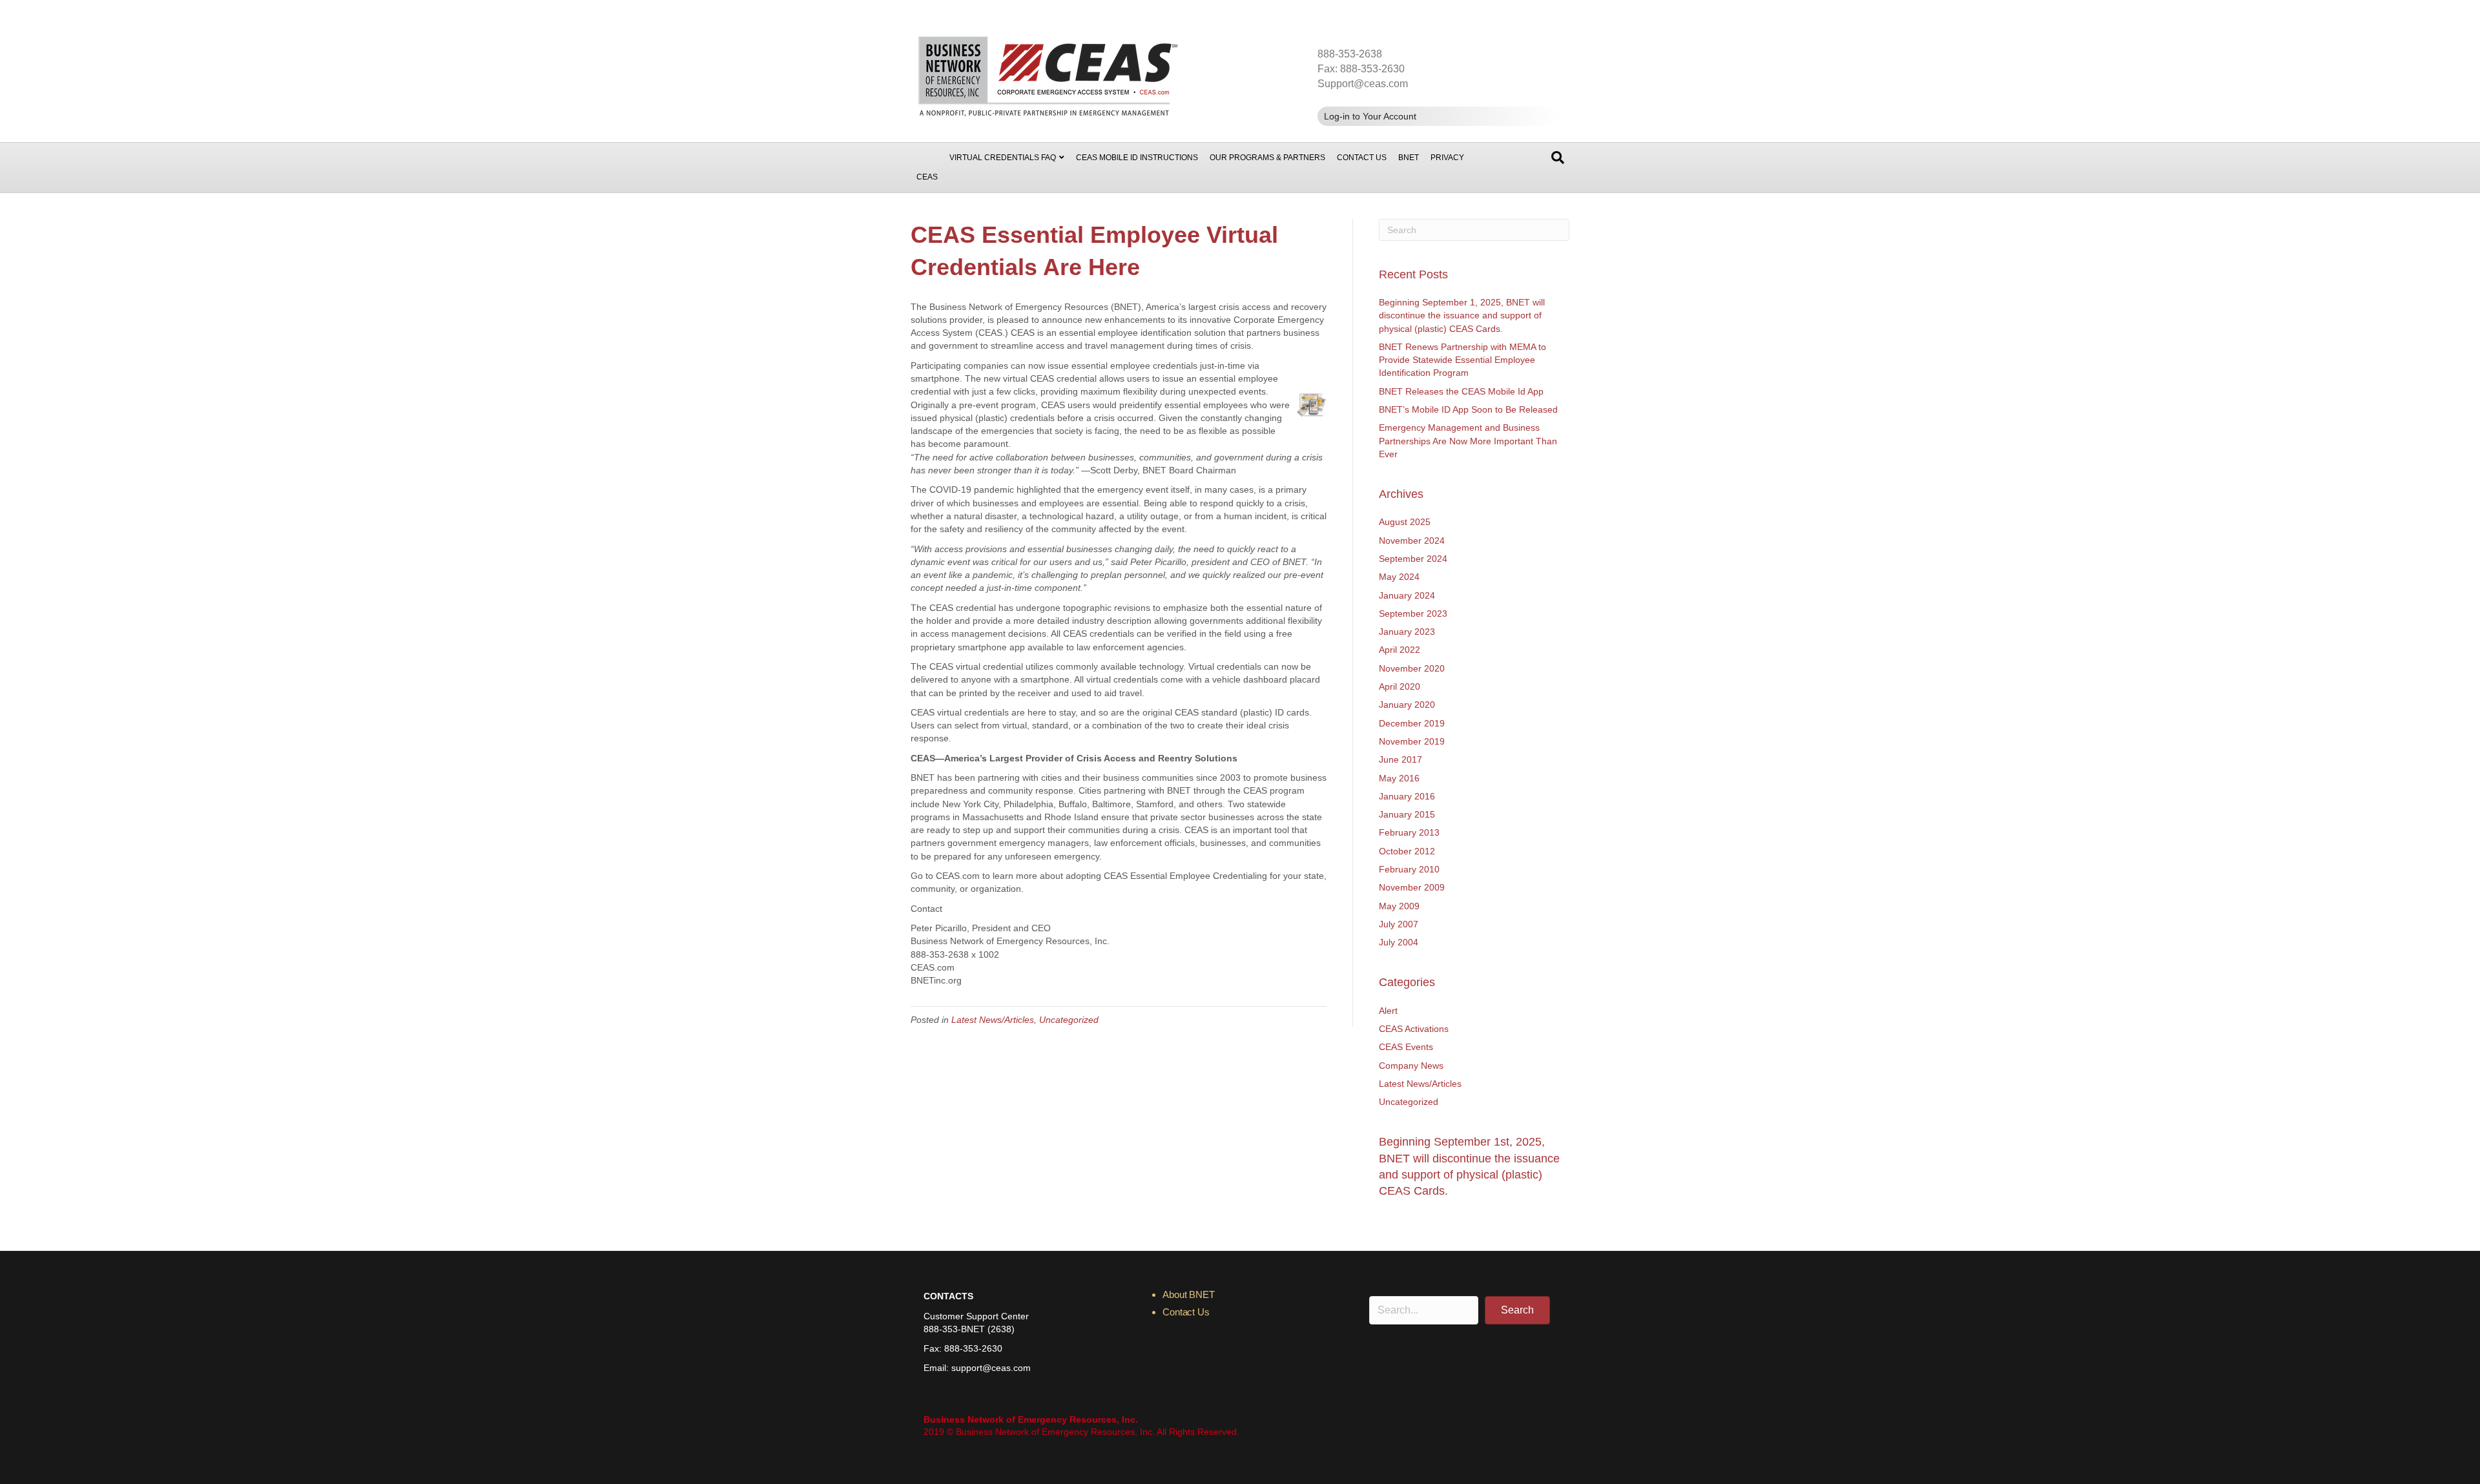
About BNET (1189, 1294)
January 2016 (1407, 796)
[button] (1517, 1310)
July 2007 (1399, 924)
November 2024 (1412, 541)
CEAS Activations (1414, 1029)
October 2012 (1407, 851)
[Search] (1558, 158)
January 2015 (1407, 814)
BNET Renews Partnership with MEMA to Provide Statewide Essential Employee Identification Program (1462, 360)
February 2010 (1409, 869)
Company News (1411, 1066)
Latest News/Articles (993, 1020)
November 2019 (1412, 741)
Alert (1388, 1011)
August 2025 (1405, 522)
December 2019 (1412, 723)
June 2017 (1400, 759)
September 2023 (1413, 613)
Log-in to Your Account (1370, 116)
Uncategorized (1069, 1020)
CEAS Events (1406, 1047)
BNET (1409, 158)
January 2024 (1407, 595)
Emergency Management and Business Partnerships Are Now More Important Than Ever (1468, 441)
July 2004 (1399, 942)
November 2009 (1412, 887)
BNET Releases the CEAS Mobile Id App (1461, 391)
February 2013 (1409, 832)
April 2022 (1400, 650)
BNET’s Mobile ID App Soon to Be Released (1468, 409)
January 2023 (1407, 632)
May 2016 (1399, 778)
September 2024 (1413, 559)
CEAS (927, 177)
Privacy (1447, 158)
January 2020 (1407, 705)
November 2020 (1412, 668)
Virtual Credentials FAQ (1003, 158)
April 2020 (1400, 686)
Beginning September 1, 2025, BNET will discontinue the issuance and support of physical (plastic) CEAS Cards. (1462, 315)
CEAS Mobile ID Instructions (1137, 158)
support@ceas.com (991, 1368)
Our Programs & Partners (1267, 158)
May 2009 (1399, 906)
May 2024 (1399, 577)
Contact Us (1362, 158)
